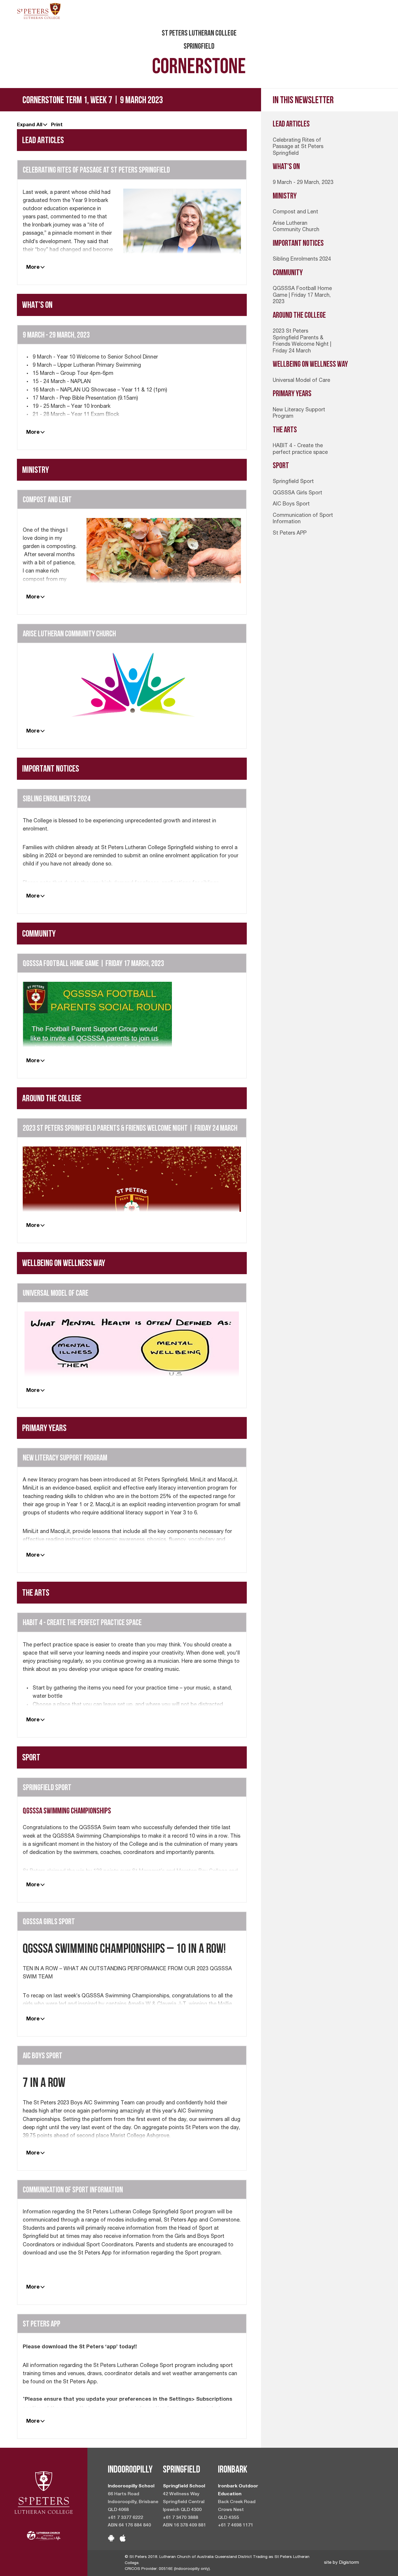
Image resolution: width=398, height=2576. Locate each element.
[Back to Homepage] (39, 11)
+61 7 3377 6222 (125, 2518)
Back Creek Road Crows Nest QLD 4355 (237, 2510)
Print (57, 124)
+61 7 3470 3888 (180, 2518)
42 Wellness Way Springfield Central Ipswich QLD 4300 (184, 2502)
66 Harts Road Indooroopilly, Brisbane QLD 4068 (133, 2502)
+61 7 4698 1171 (236, 2526)
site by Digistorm (341, 2563)
